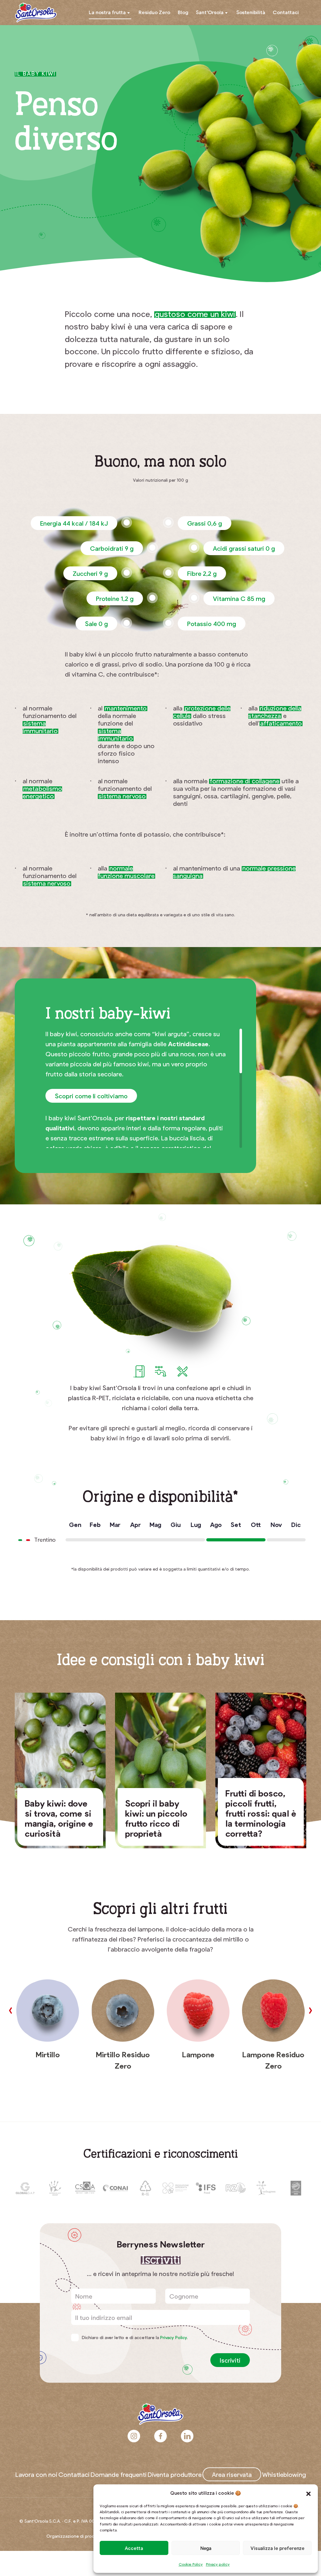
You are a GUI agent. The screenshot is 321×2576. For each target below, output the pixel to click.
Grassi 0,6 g (205, 523)
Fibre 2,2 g (202, 573)
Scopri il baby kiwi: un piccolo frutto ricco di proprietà (156, 1818)
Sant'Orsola (36, 13)
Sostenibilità (251, 12)
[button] (308, 2493)
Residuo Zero (154, 12)
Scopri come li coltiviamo (91, 1096)
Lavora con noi (36, 2474)
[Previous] (11, 2011)
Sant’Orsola (210, 12)
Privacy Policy (174, 2337)
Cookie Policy (191, 2564)
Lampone (198, 2054)
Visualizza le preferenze (277, 2548)
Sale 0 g (96, 624)
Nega (206, 2548)
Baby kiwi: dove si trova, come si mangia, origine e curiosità (59, 1818)
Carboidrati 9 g (112, 548)
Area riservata (232, 2474)
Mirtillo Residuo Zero (123, 2060)
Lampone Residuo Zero (273, 2060)
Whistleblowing (284, 2474)
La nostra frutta (107, 12)
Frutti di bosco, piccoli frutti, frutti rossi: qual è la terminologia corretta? (261, 1813)
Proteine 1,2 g (115, 598)
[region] (151, 1088)
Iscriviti (230, 2360)
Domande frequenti (119, 2474)
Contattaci (286, 12)
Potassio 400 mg (212, 624)
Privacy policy (218, 2564)
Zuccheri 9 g (90, 573)
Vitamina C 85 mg (239, 598)
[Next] (310, 2011)
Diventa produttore (175, 2474)
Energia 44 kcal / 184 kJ (74, 523)
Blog (183, 12)
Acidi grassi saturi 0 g (244, 548)
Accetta (134, 2548)
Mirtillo (48, 2054)
